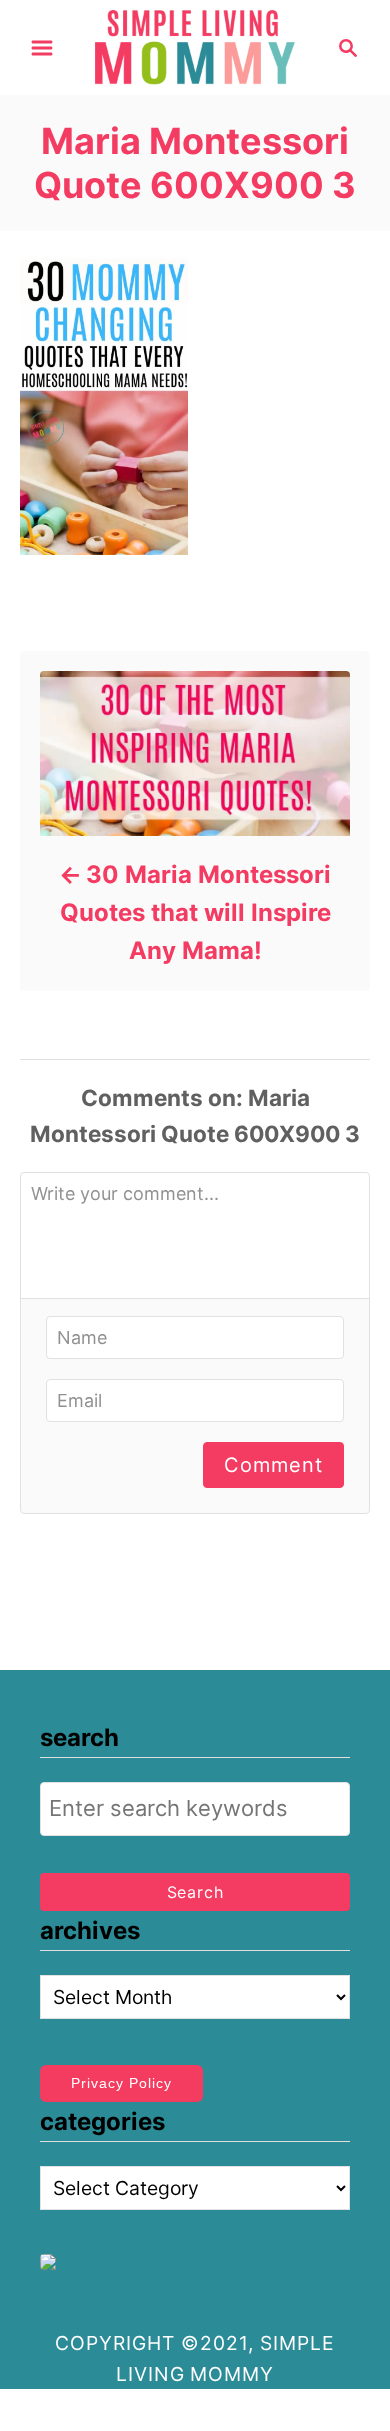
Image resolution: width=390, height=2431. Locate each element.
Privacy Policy (121, 2083)
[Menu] (42, 48)
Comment (273, 1465)
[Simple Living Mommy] (195, 46)
